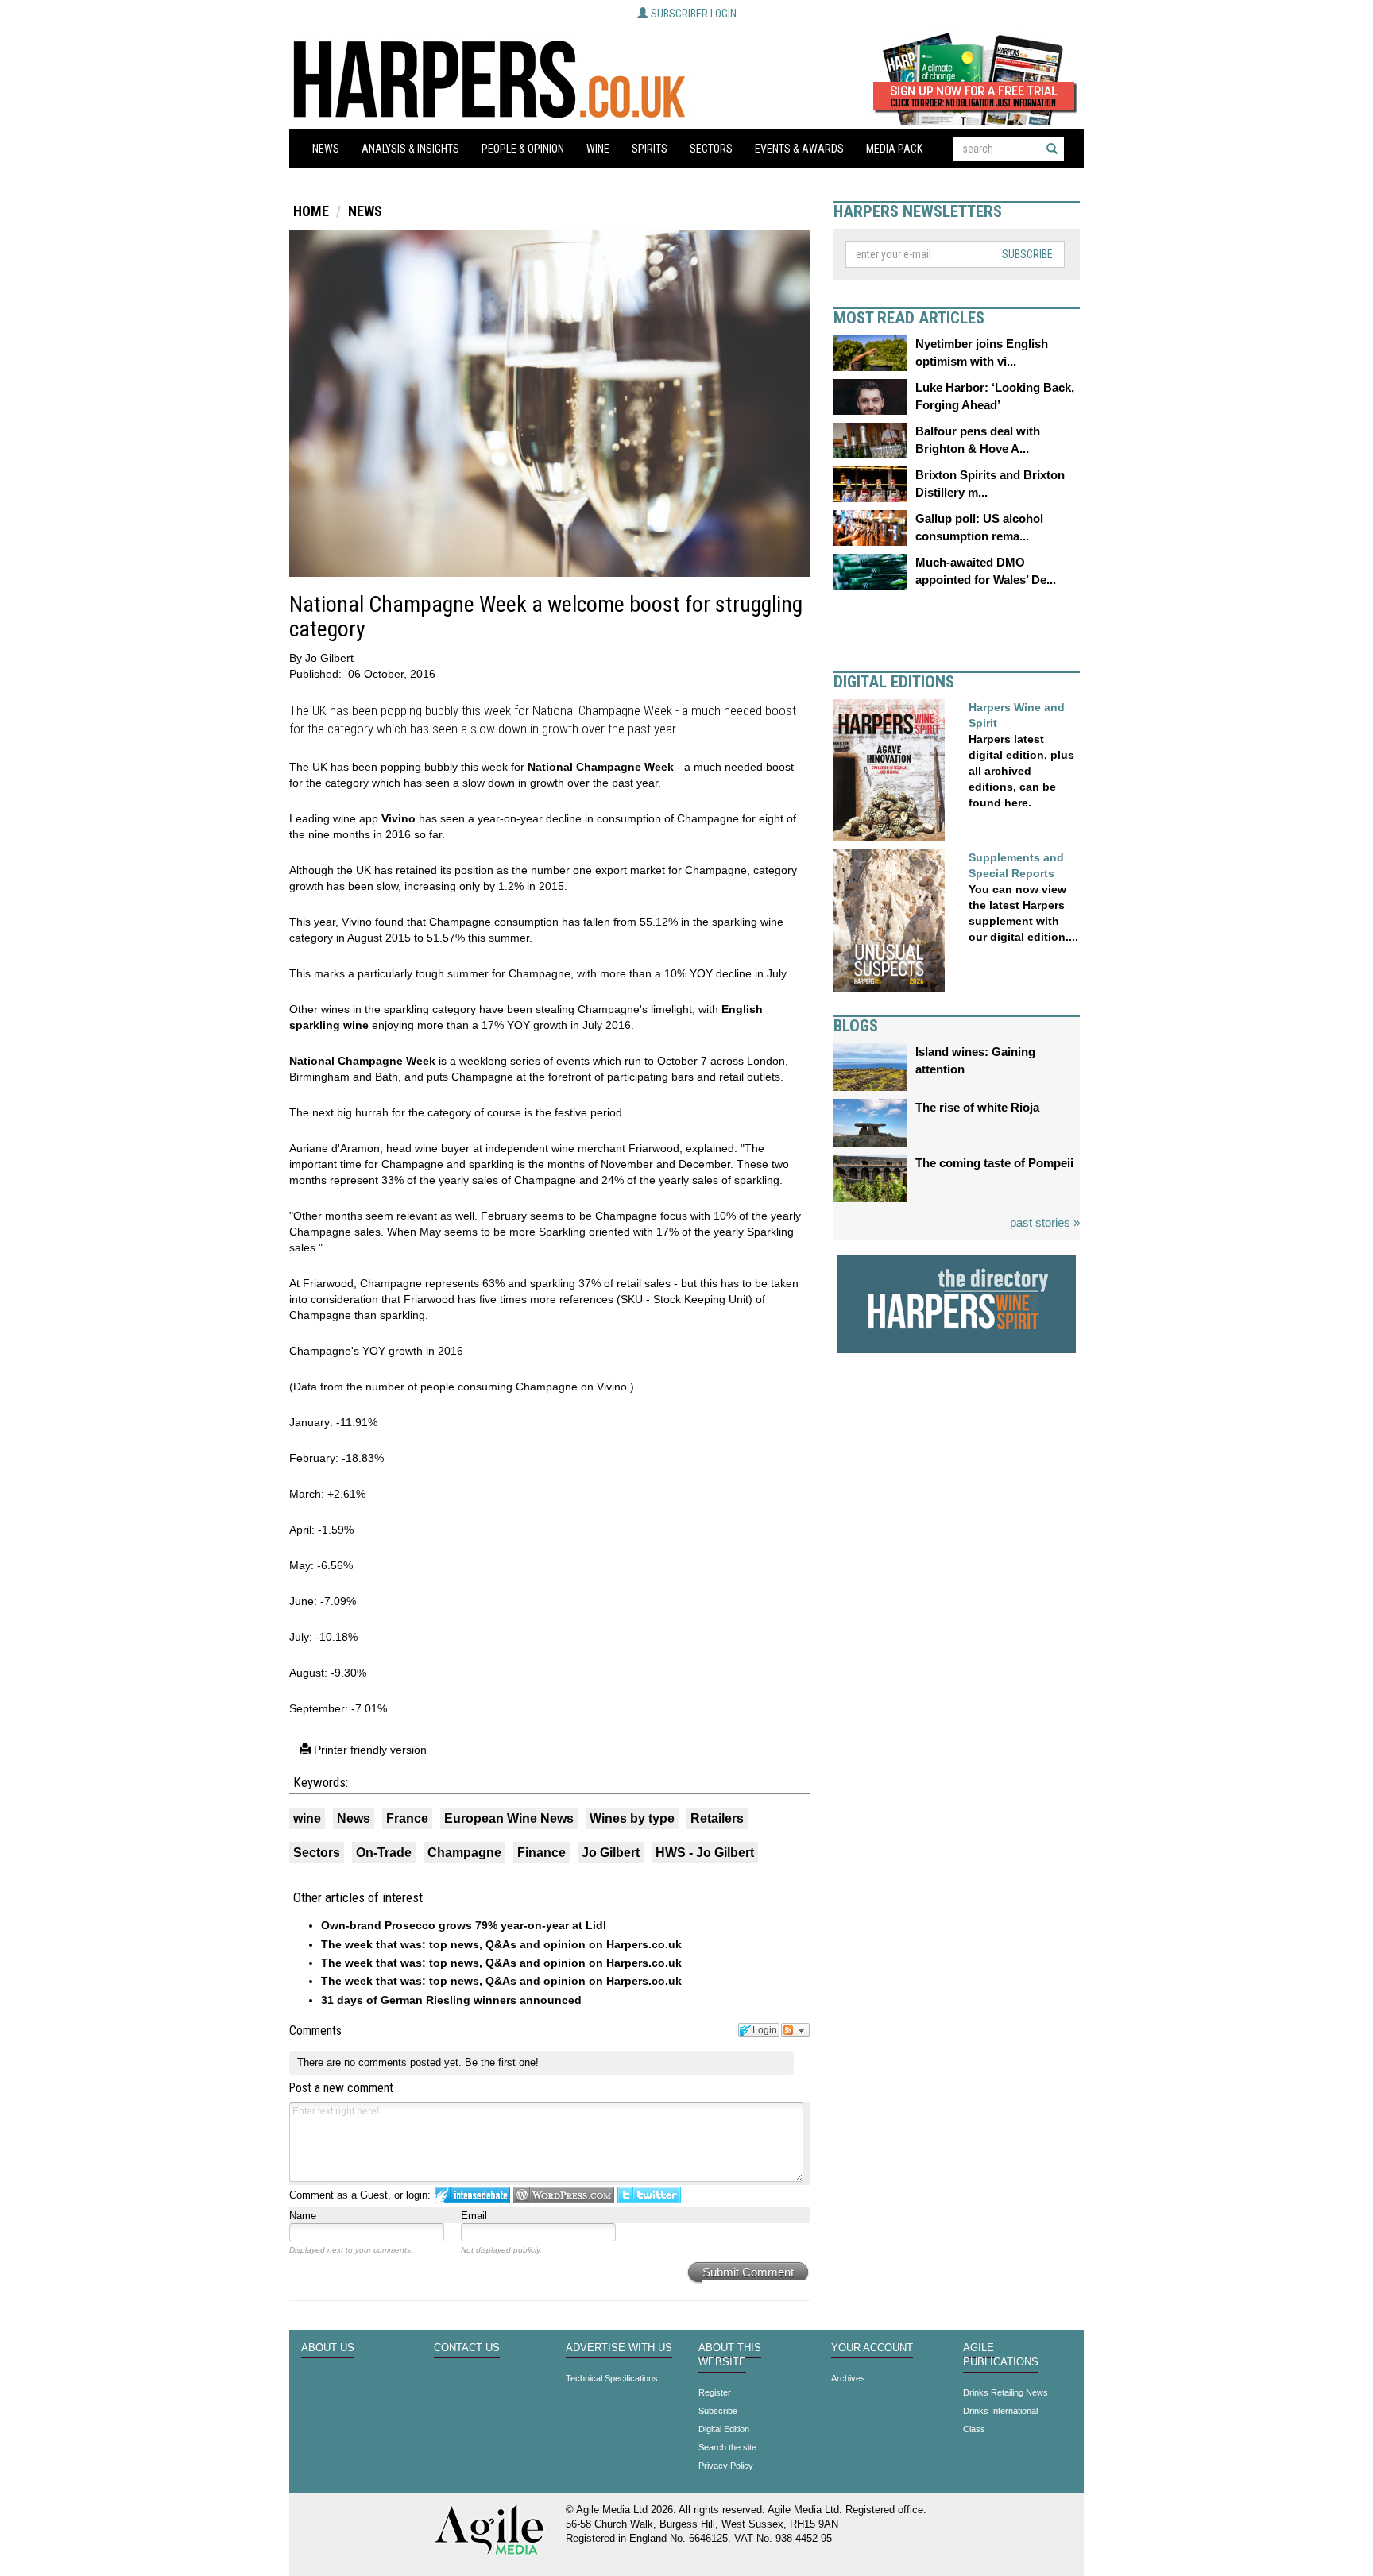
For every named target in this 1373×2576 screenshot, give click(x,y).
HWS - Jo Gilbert (705, 1853)
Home (311, 211)
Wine (598, 149)
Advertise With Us (619, 2348)
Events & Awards (799, 149)
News (326, 149)
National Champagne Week (601, 767)
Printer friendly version (369, 1750)
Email (474, 2216)
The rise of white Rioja (977, 1107)
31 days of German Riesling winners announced (451, 2000)
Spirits (650, 149)
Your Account (872, 2348)
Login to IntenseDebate (472, 2195)
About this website (730, 2355)
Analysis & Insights (410, 149)
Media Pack (894, 149)
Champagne (464, 1853)
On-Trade (384, 1853)
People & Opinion (523, 149)
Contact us (467, 2348)
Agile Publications (1001, 2355)
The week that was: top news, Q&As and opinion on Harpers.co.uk (501, 1944)
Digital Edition (724, 2429)
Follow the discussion (795, 2030)
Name (303, 2216)
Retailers (717, 1818)
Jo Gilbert (611, 1853)
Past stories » (1045, 1222)
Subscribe (1027, 254)
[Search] (1052, 149)
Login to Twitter (649, 2195)
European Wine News (509, 1818)
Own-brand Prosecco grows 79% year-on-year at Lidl (464, 1925)
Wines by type (632, 1818)
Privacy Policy (726, 2466)
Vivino (398, 818)
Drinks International (1000, 2411)
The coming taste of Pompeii (994, 1163)
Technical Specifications (612, 2378)
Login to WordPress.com (564, 2195)
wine (307, 1818)
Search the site (727, 2447)
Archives (848, 2378)
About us (328, 2348)
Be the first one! (502, 2062)
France (407, 1818)
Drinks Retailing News (1006, 2392)
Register (715, 2392)
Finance (541, 1853)
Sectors (711, 149)
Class (974, 2429)
